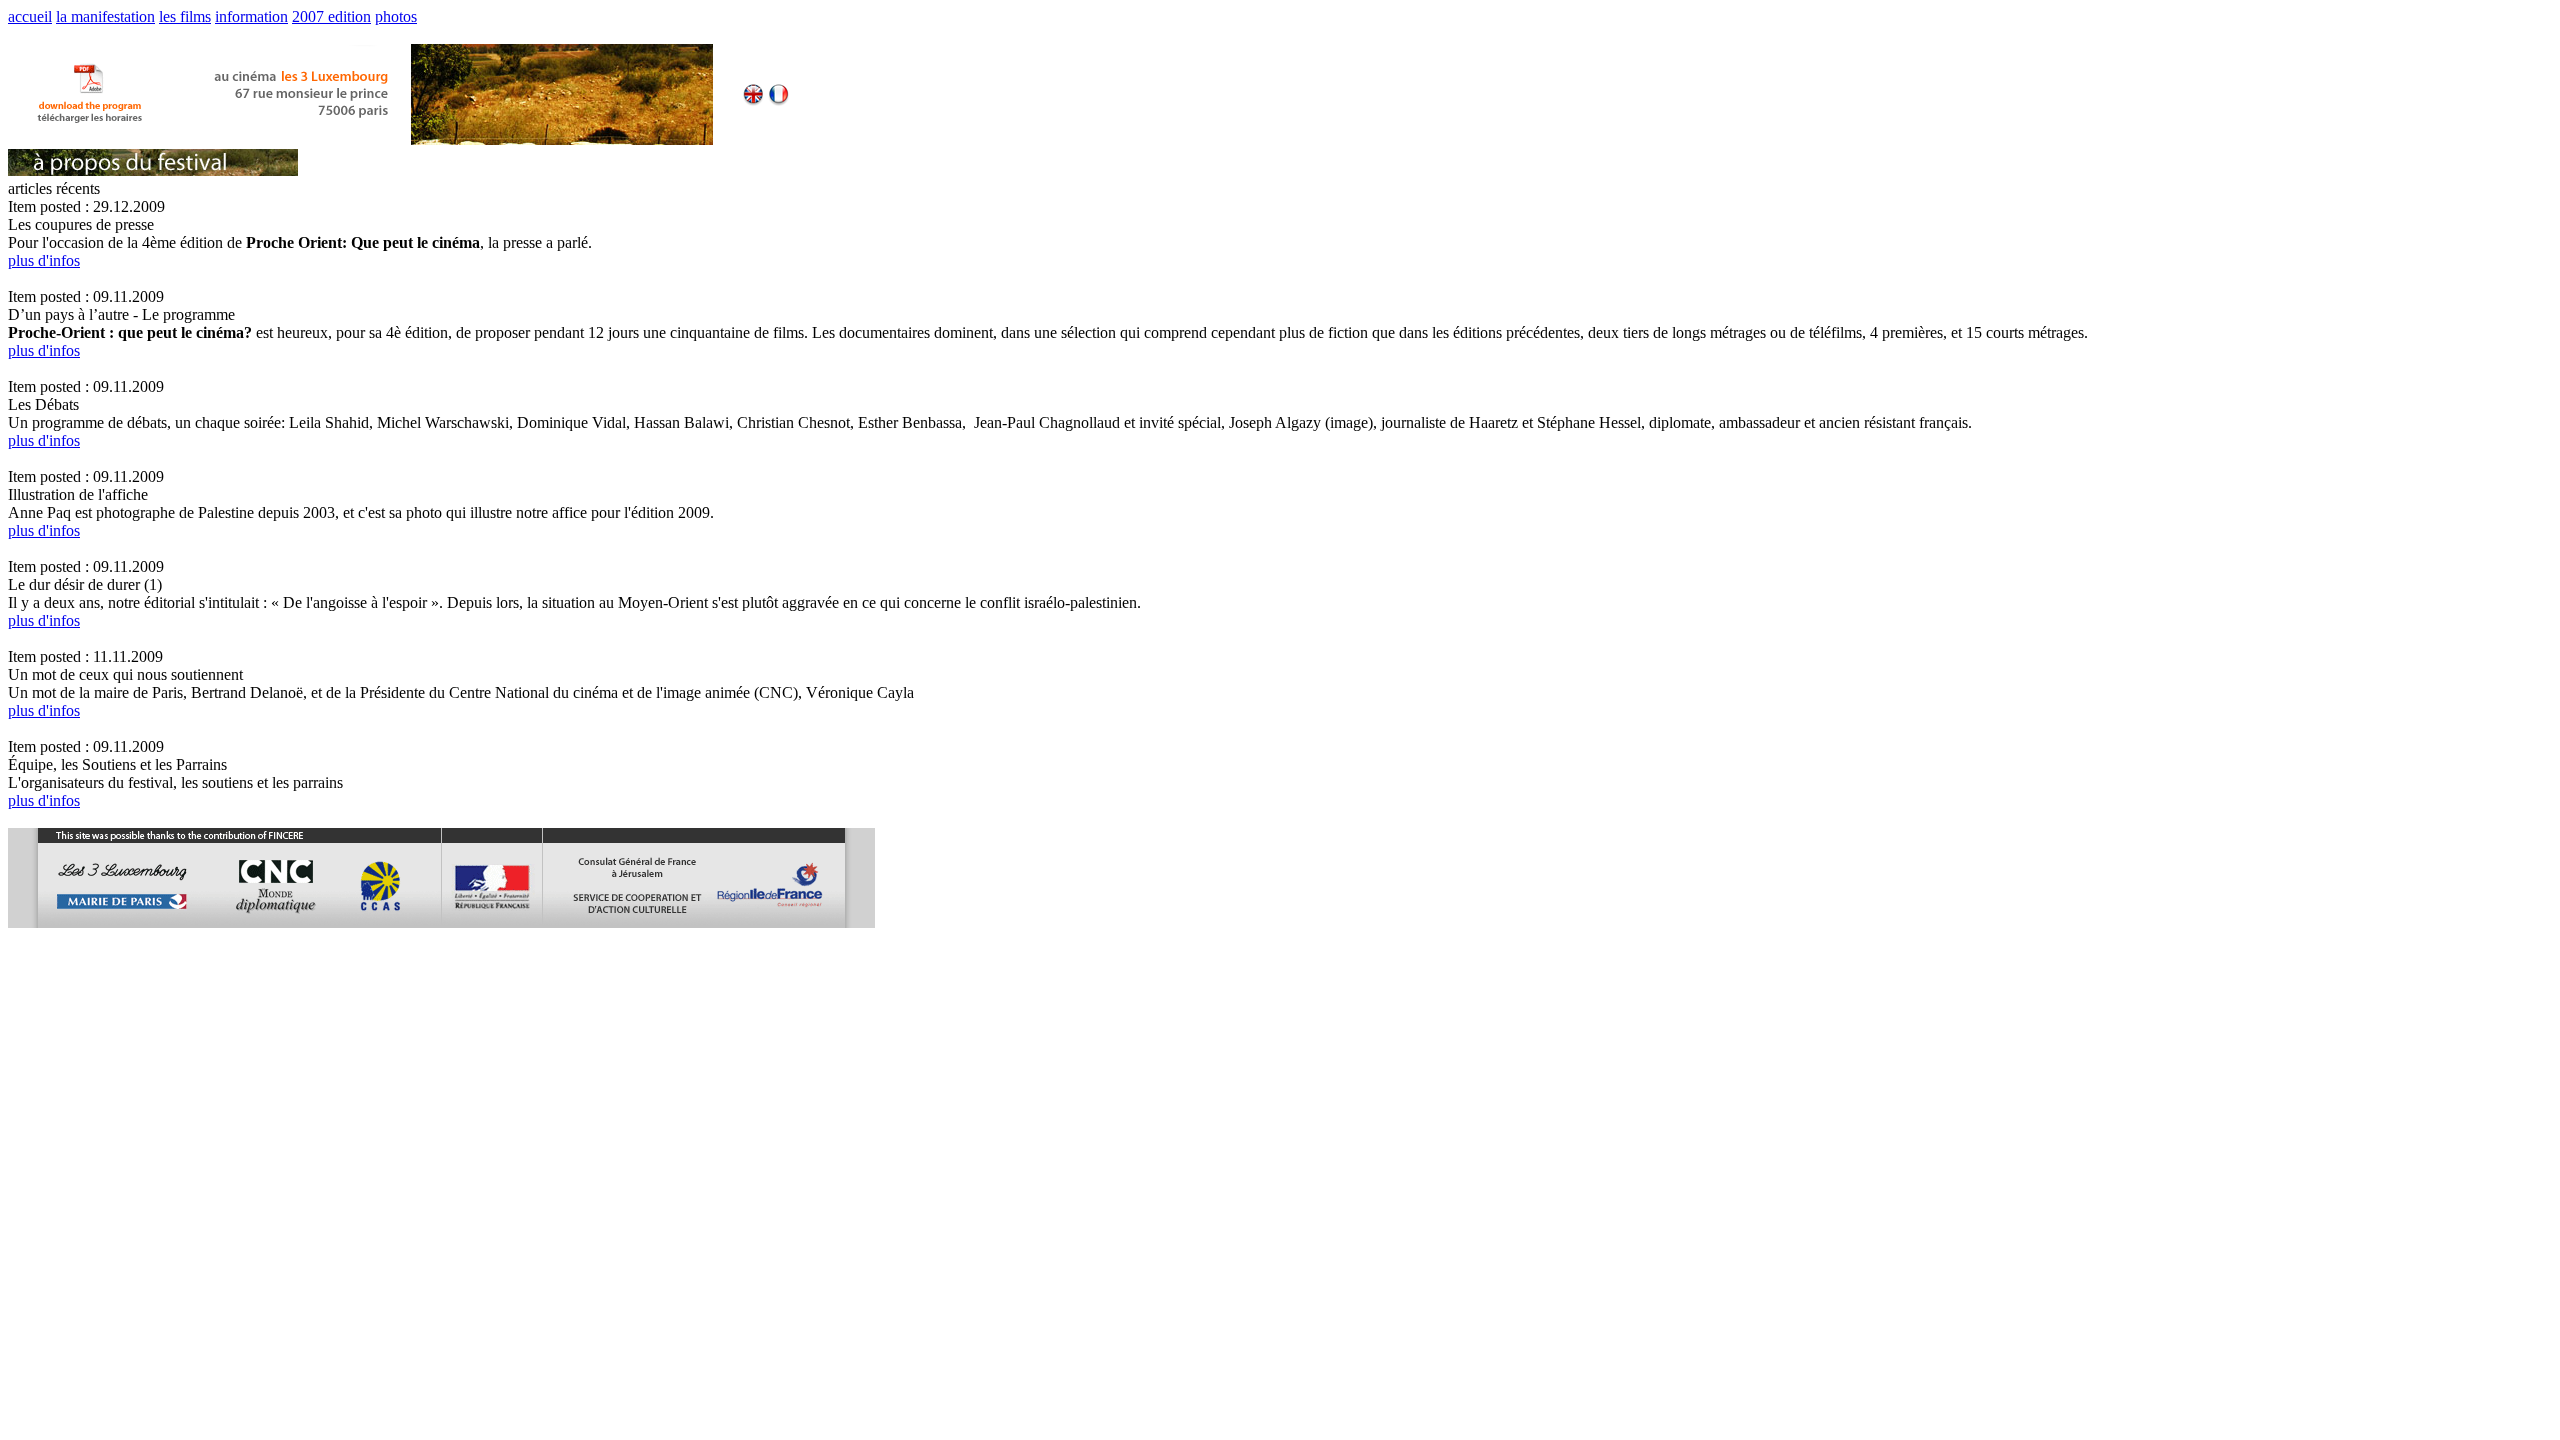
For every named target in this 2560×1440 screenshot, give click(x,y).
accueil (30, 16)
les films (185, 16)
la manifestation (105, 16)
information (251, 16)
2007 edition (331, 16)
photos (396, 16)
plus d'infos (44, 260)
